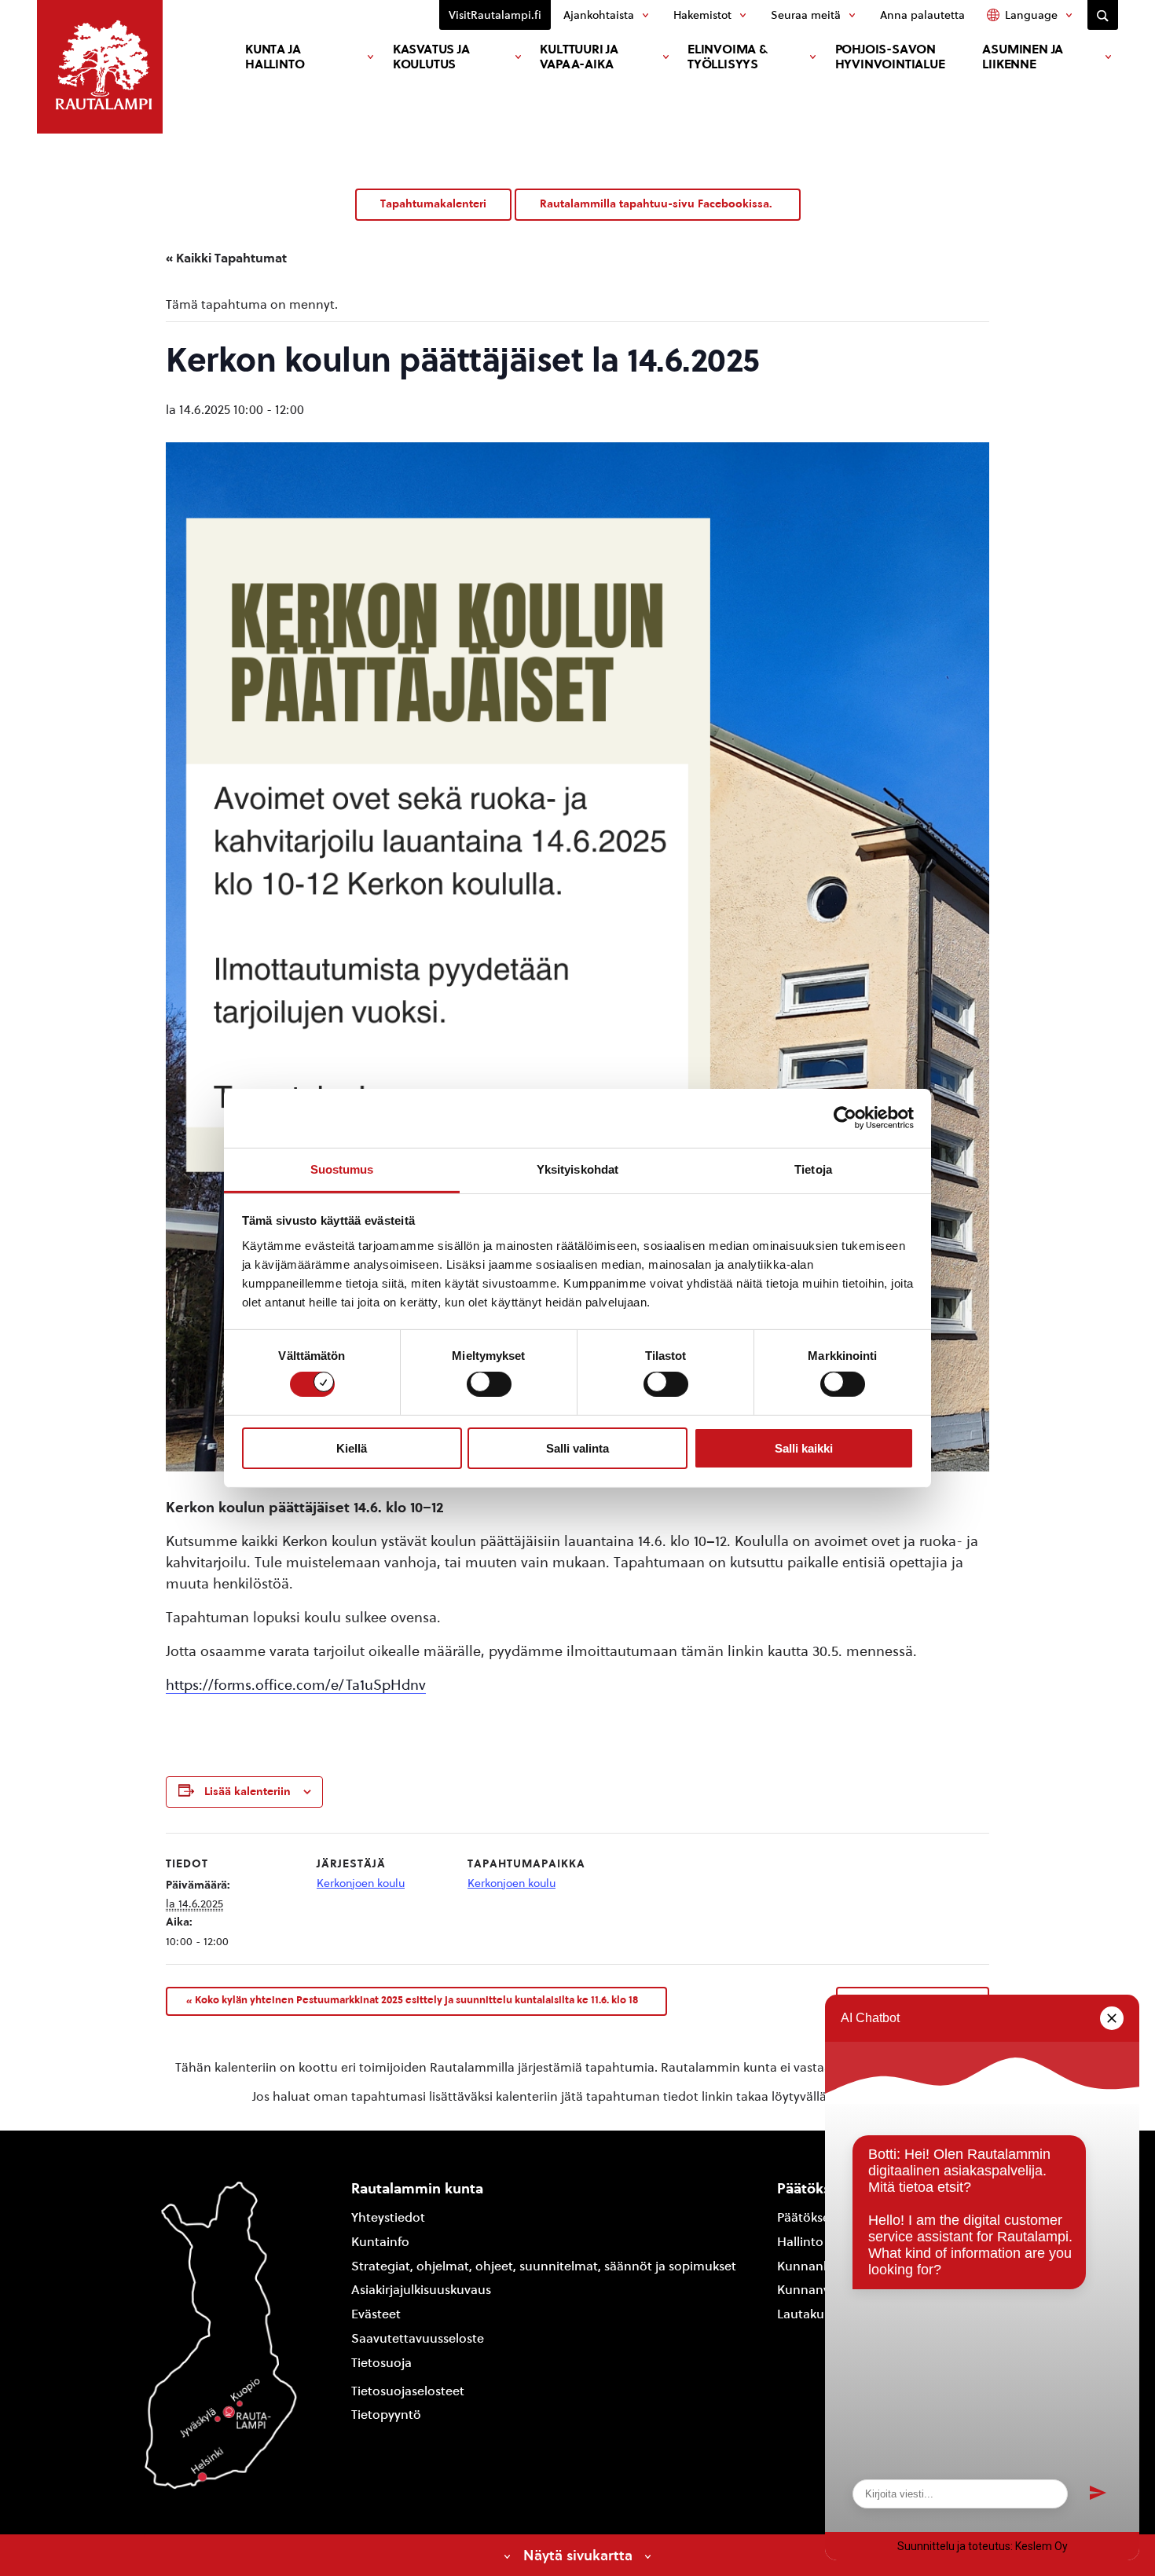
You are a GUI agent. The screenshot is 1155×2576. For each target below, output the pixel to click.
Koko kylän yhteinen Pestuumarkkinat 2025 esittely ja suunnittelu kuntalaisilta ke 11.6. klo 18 (412, 2000)
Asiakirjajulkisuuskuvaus (421, 2290)
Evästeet (376, 2314)
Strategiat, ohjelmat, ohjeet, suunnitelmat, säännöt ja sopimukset (544, 2266)
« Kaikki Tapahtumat (226, 258)
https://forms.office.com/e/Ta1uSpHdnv (296, 1685)
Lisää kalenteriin (247, 1792)
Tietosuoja (381, 2363)
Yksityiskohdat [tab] (577, 1169)
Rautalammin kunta (417, 2188)
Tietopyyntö (386, 2415)
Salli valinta (577, 1448)
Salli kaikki (804, 1448)
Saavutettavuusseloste (418, 2338)
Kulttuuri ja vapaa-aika (579, 57)
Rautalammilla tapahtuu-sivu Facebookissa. (658, 204)
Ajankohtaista (599, 15)
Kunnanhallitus (821, 2266)
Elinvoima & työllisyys (728, 57)
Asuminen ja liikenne (1023, 57)
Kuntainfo (380, 2242)
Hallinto (800, 2242)
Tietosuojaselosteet (408, 2391)
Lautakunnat (814, 2314)
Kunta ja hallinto (275, 57)
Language (1031, 15)
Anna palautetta (922, 15)
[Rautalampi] (100, 67)
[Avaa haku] (1103, 15)
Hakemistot (702, 15)
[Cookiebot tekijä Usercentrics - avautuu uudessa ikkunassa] (845, 1118)
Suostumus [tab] (342, 1169)
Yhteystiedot (388, 2217)
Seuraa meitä (806, 15)
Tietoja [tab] (813, 1169)
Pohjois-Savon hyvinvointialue (890, 57)
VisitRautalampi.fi (495, 15)
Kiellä (352, 1448)
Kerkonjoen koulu (361, 1883)
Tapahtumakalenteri (433, 204)
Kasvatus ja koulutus (431, 57)
